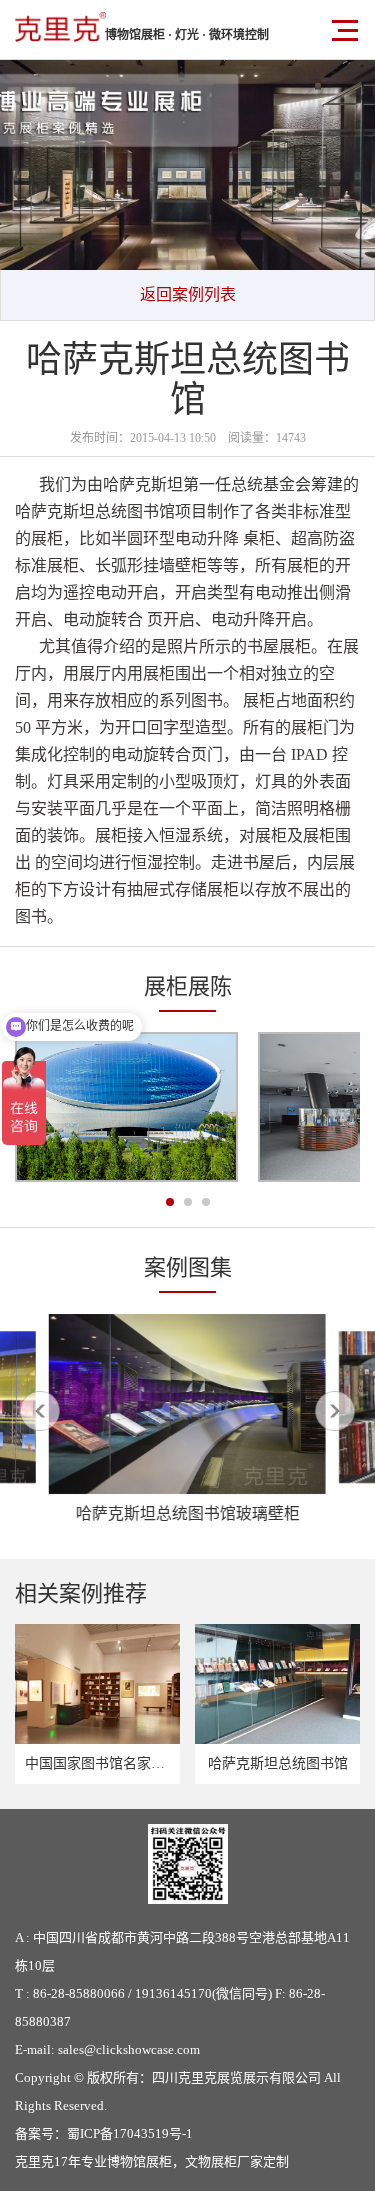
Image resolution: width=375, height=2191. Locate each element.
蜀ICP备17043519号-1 (130, 2133)
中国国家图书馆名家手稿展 (109, 1763)
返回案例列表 (188, 294)
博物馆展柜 (139, 2161)
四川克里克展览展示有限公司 (236, 2077)
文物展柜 (211, 2161)
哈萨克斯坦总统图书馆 (278, 1763)
